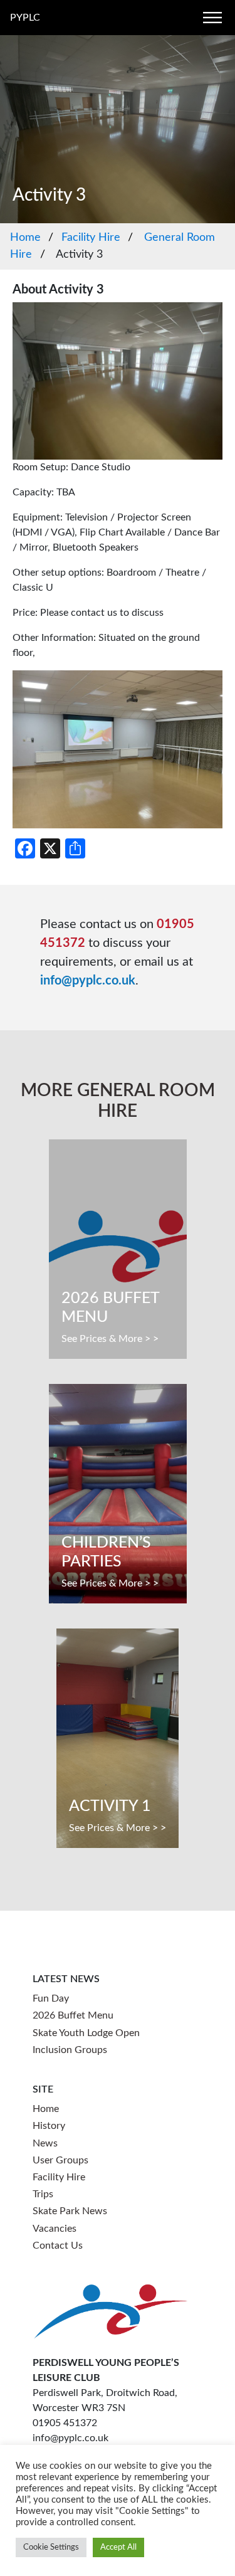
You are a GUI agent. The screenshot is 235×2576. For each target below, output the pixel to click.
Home (25, 238)
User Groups (60, 2160)
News (45, 2143)
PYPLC (25, 18)
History (49, 2126)
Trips (43, 2194)
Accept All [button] (118, 2547)
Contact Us (58, 2246)
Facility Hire (91, 238)
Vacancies (55, 2229)
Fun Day (51, 1998)
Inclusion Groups (70, 2050)
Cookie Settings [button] (51, 2547)
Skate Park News (70, 2211)
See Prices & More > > (110, 1339)
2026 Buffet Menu (73, 2015)
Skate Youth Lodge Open (86, 2033)
